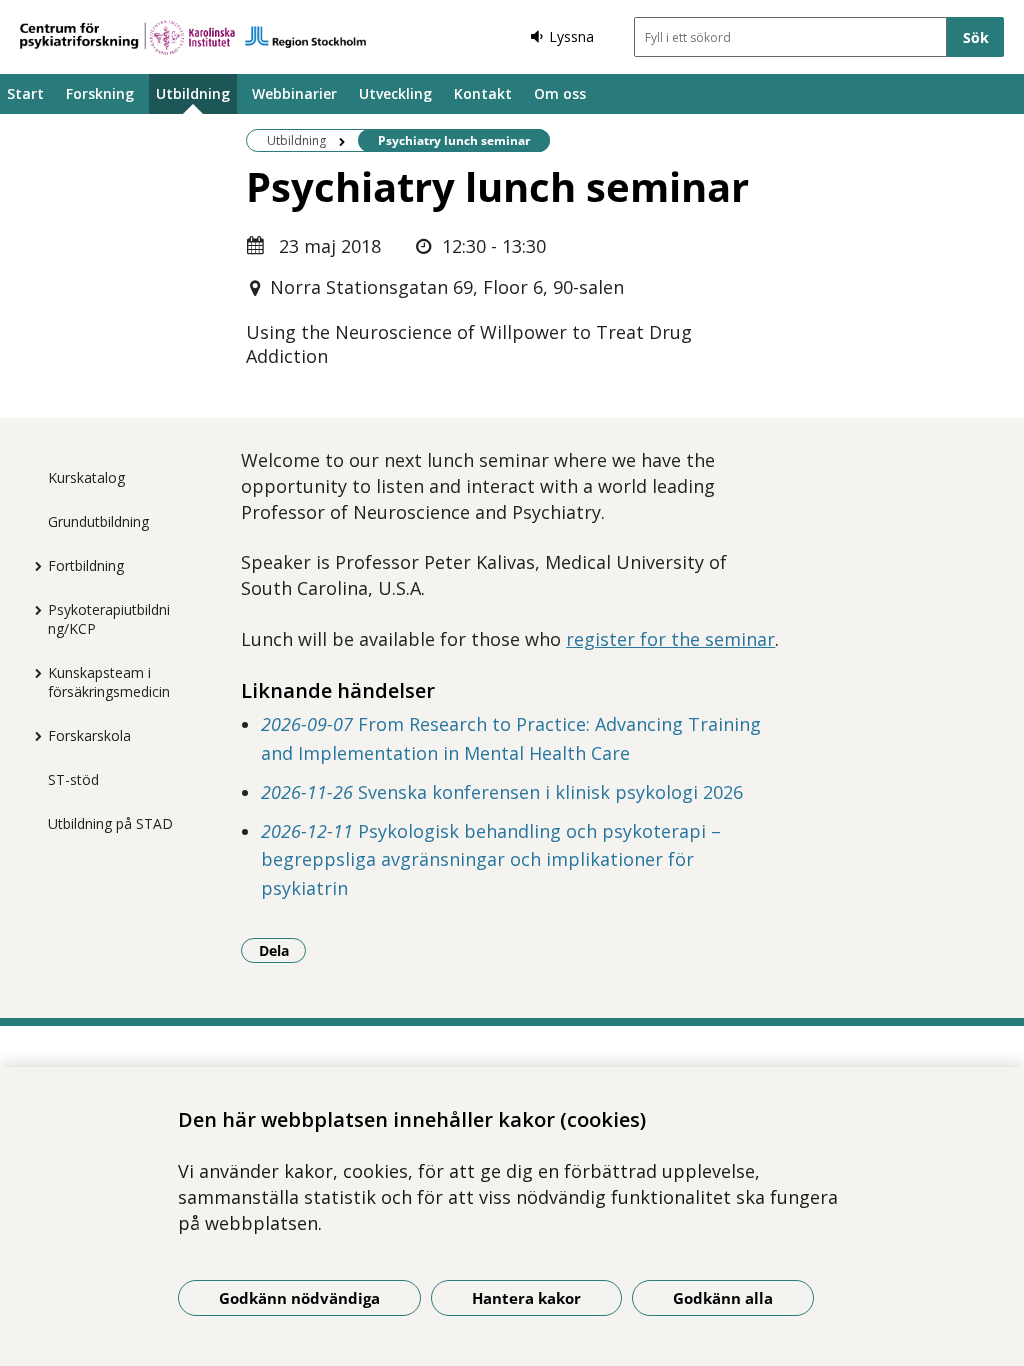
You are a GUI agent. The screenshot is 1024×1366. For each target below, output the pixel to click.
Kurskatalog (86, 477)
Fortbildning (86, 565)
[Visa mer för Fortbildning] (33, 566)
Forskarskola (89, 735)
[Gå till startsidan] (193, 37)
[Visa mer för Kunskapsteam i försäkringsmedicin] (33, 673)
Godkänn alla (723, 1298)
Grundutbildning (98, 521)
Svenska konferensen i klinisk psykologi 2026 (502, 792)
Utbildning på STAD (110, 823)
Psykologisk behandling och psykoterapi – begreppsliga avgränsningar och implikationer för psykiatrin (491, 860)
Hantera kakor (526, 1298)
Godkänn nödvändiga (299, 1298)
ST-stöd (73, 779)
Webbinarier (294, 93)
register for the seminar (670, 639)
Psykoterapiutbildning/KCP (109, 619)
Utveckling (395, 93)
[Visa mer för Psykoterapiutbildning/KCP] (33, 610)
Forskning (100, 93)
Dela (282, 950)
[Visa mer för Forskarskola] (33, 736)
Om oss (560, 93)
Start (25, 93)
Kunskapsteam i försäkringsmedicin (109, 682)
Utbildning (193, 93)
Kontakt (483, 93)
